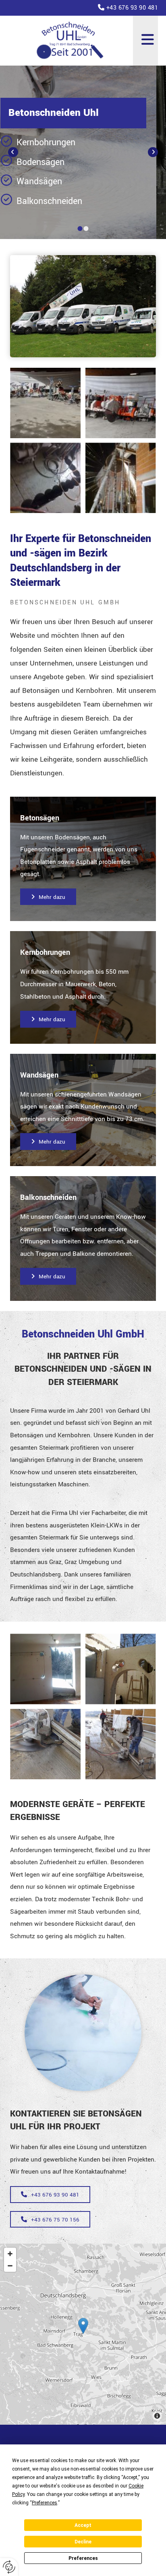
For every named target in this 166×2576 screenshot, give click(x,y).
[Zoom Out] (10, 2266)
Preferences (83, 2558)
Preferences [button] (45, 2503)
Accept (83, 2525)
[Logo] (71, 41)
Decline (83, 2542)
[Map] (83, 2334)
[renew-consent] (9, 2567)
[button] (145, 41)
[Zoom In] (10, 2254)
